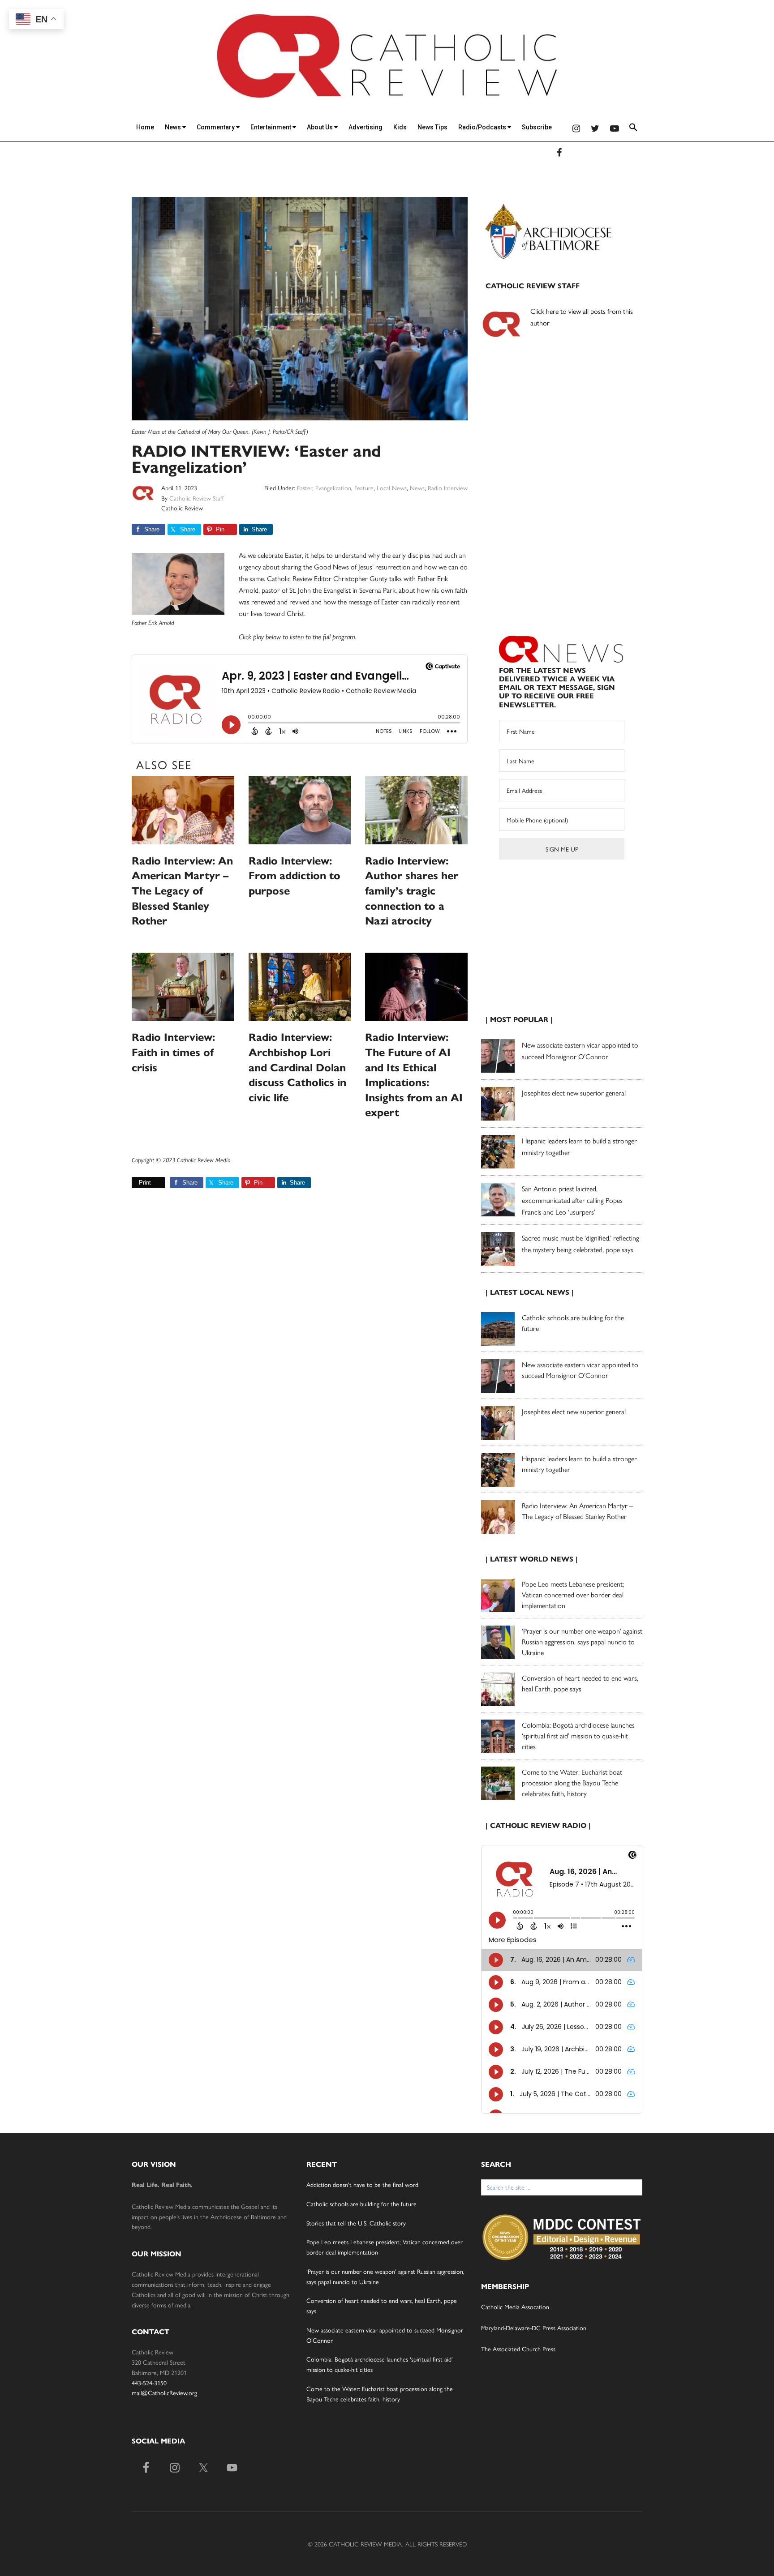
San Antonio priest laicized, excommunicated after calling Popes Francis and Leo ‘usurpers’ (572, 1200)
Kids (400, 127)
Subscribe (537, 127)
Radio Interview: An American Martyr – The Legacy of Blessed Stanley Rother (182, 891)
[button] (633, 129)
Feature (364, 488)
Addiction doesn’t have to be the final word (362, 2184)
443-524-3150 (149, 2383)
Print (145, 1183)
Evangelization (333, 488)
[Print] (135, 1183)
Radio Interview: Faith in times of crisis (173, 1052)
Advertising (365, 127)
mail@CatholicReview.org (164, 2392)
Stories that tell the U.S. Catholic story (356, 2223)
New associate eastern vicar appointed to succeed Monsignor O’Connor (580, 1370)
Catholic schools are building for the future (361, 2204)
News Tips (432, 127)
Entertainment (271, 127)
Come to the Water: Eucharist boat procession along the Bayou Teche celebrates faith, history (572, 1782)
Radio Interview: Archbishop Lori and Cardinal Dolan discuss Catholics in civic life (297, 1067)
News (174, 127)
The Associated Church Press (518, 2349)
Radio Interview (448, 488)
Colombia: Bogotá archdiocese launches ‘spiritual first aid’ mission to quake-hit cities (578, 1735)
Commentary (216, 127)
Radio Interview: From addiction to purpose (295, 876)
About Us (320, 127)
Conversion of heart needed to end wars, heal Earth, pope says (580, 1683)
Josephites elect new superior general (574, 1093)
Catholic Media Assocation (515, 2306)
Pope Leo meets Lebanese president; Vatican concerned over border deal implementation (573, 1594)
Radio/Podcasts (483, 127)
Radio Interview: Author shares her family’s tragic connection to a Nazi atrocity (412, 891)
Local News (392, 488)
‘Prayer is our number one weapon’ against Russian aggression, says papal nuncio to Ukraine (582, 1641)
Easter (305, 488)
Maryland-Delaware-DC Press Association (534, 2328)
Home (145, 127)
